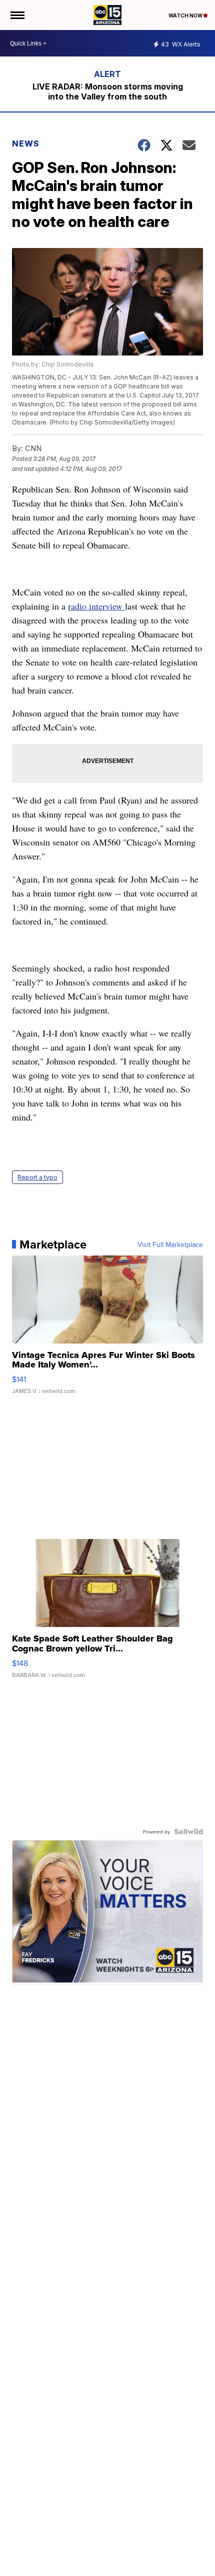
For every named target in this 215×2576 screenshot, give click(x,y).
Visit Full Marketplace (170, 1244)
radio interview (96, 606)
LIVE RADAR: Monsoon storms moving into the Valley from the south (108, 91)
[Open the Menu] (17, 15)
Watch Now (186, 15)
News (26, 143)
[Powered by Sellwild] (188, 1831)
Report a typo (37, 1177)
